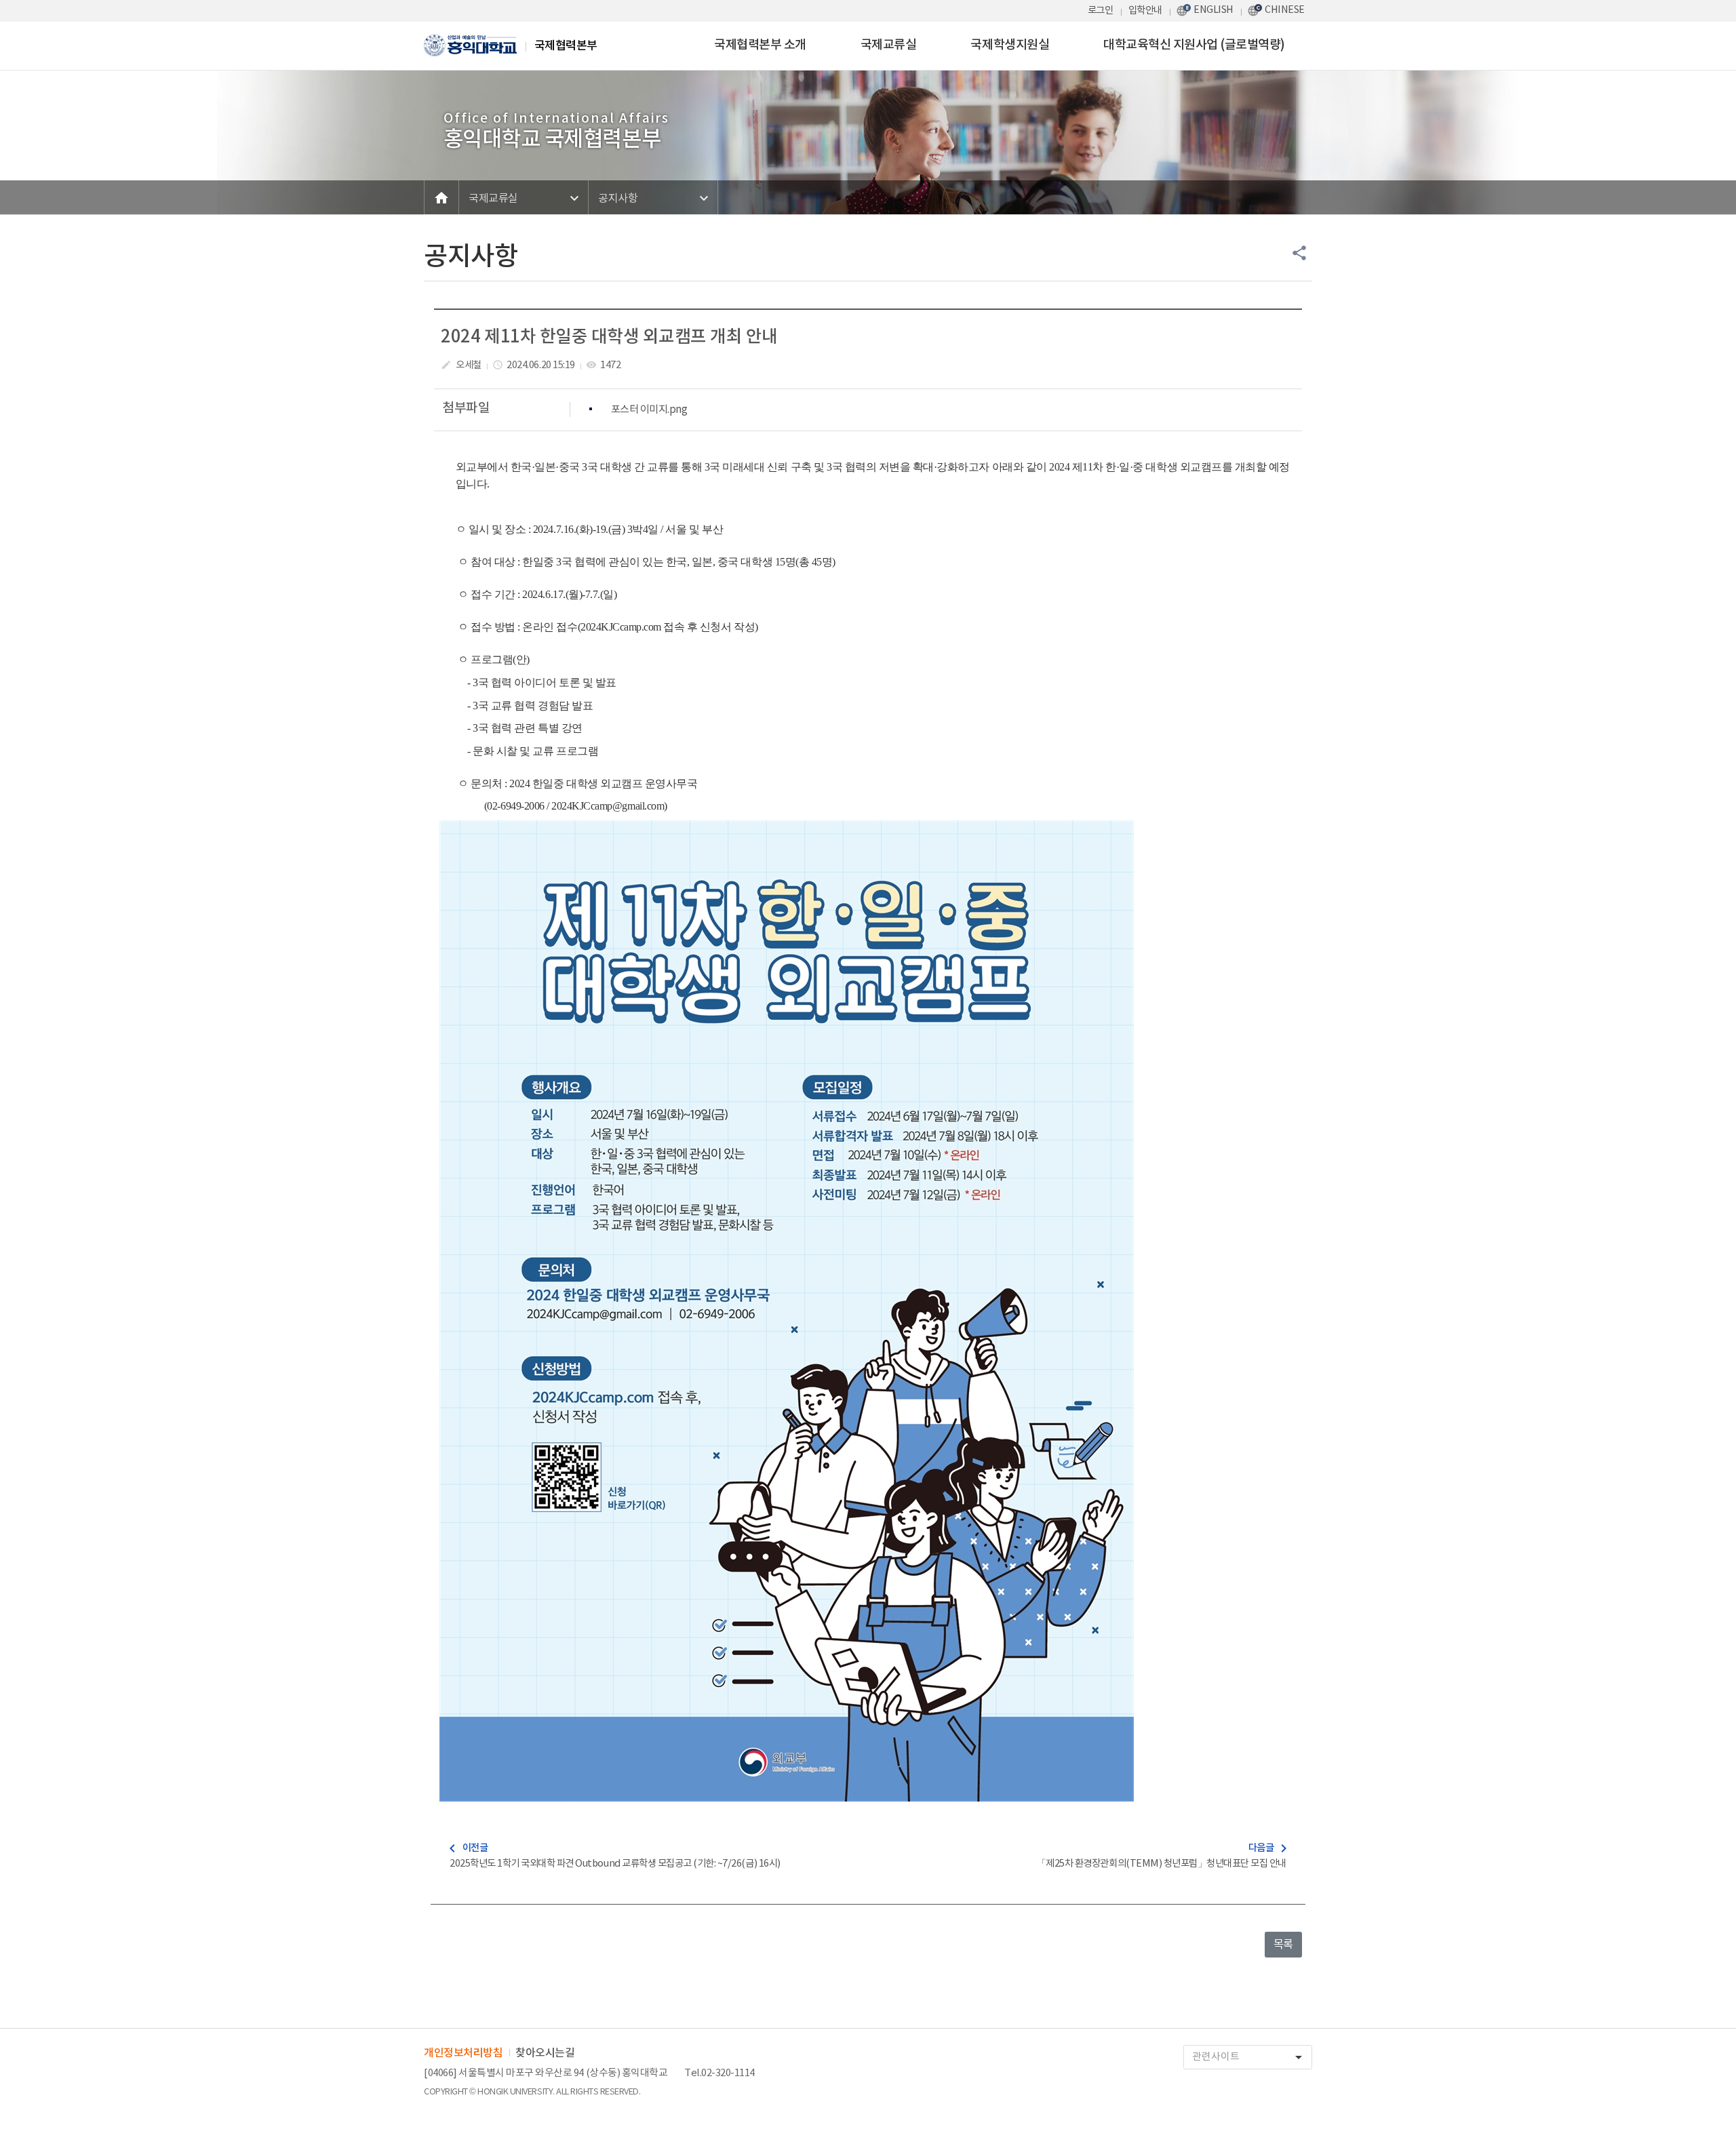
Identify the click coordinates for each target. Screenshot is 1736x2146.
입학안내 (1145, 11)
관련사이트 (1249, 2057)
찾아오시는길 (545, 2053)
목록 (1283, 1945)
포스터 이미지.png (649, 410)
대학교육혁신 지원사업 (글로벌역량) (1194, 45)
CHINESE (1285, 10)
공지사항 (618, 199)
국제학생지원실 (1010, 45)
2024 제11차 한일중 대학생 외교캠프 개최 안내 (609, 337)
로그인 (1101, 11)
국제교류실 (889, 45)
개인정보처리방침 (463, 2053)
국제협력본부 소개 (760, 45)
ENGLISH (1214, 10)
